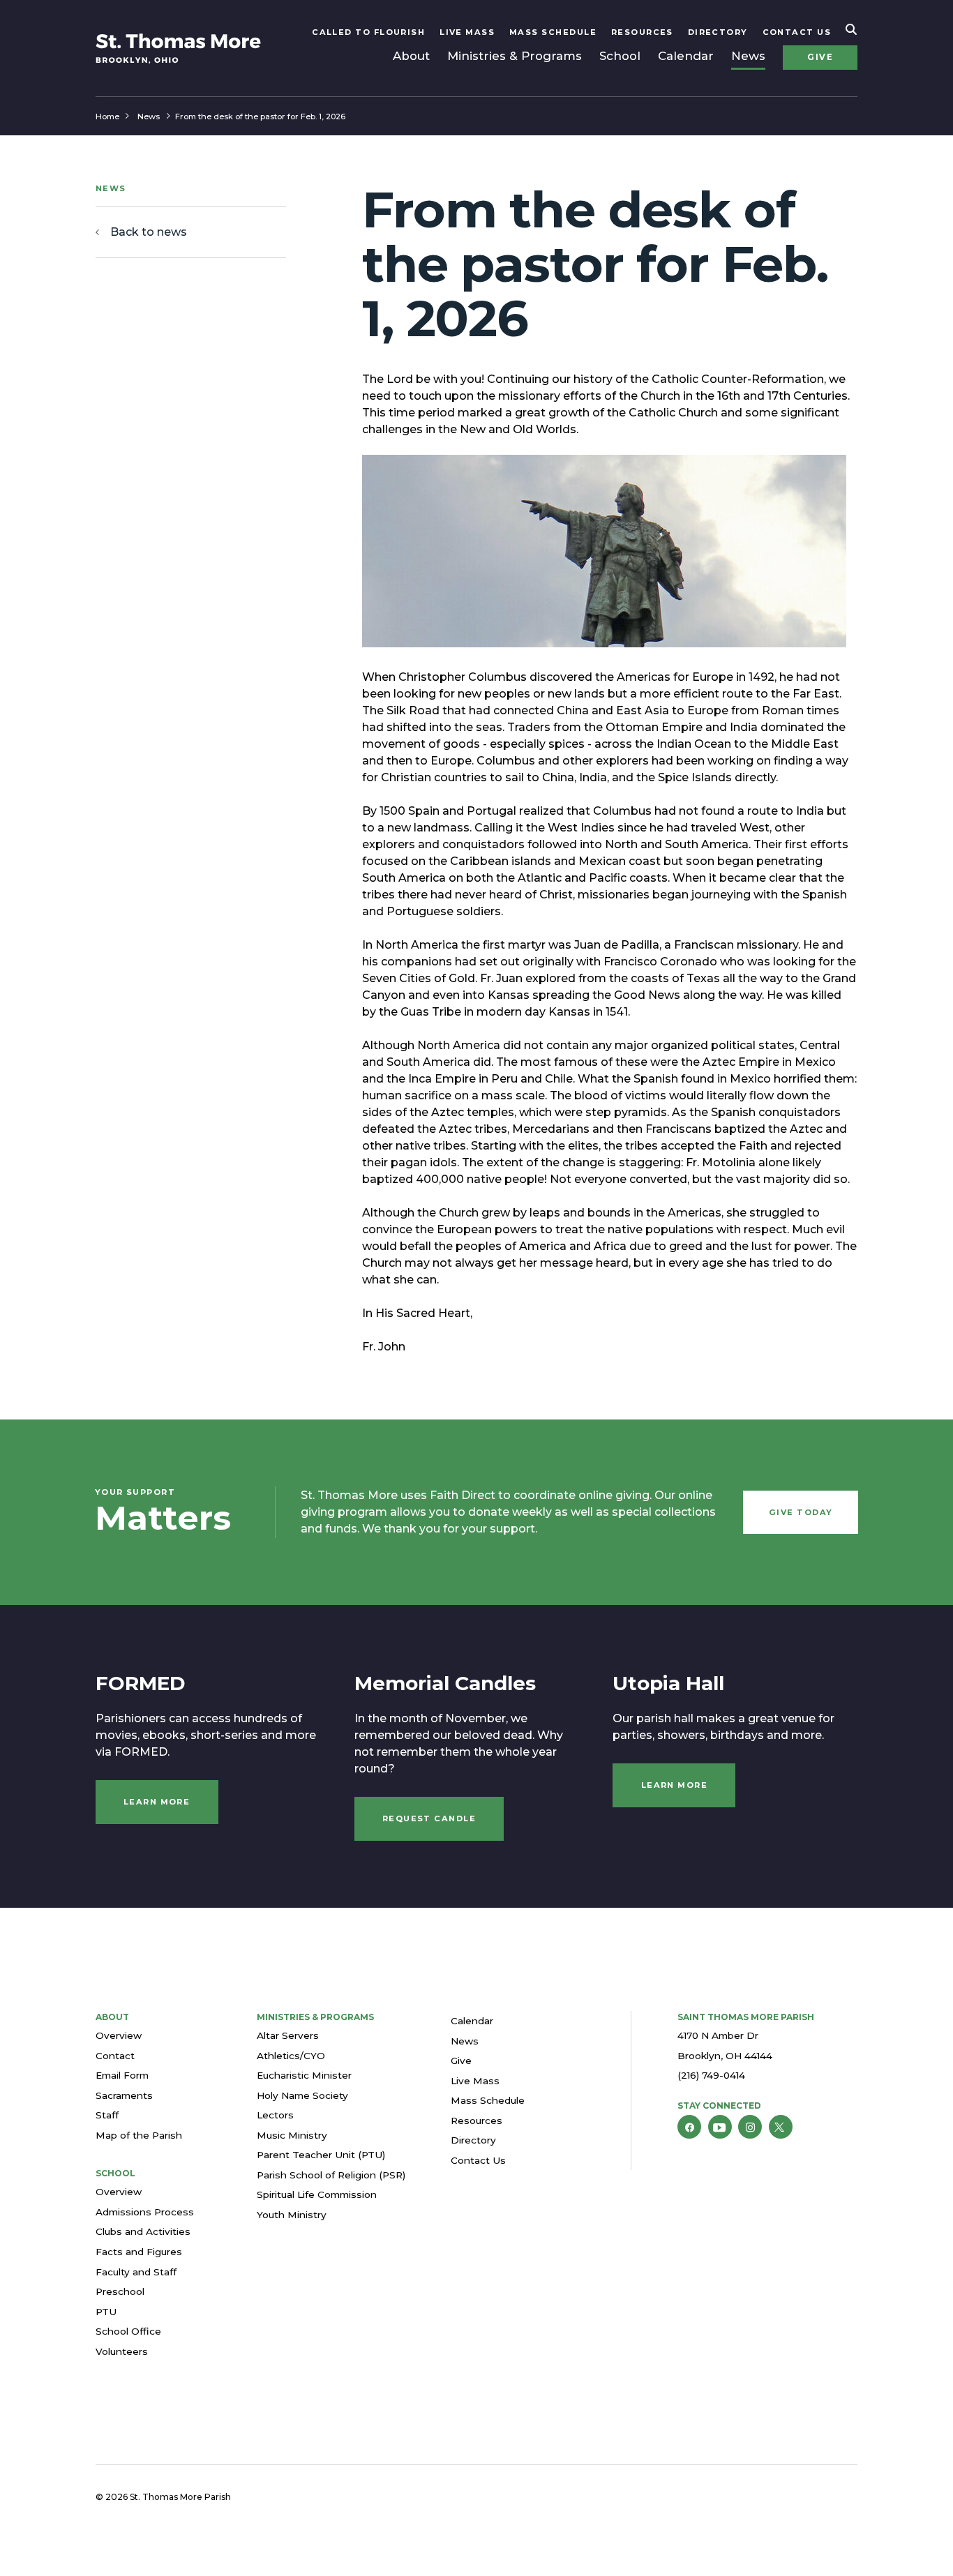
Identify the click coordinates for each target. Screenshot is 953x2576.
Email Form (122, 2075)
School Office (128, 2331)
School (620, 56)
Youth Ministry (292, 2215)
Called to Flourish (368, 32)
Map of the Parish (139, 2135)
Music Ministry (292, 2135)
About (411, 56)
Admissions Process (145, 2212)
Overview (119, 2035)
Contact (115, 2056)
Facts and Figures (139, 2252)
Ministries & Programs (515, 56)
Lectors (275, 2115)
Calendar (686, 56)
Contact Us (797, 32)
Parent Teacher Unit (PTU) (321, 2155)
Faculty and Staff (136, 2272)
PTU (106, 2312)
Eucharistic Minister (304, 2075)
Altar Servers (288, 2035)
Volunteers (122, 2351)
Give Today (801, 1512)
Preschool (120, 2291)
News (748, 56)
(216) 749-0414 (711, 2075)
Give (820, 57)
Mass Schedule (553, 32)
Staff (107, 2115)
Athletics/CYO (291, 2056)
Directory (718, 32)
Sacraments (124, 2095)
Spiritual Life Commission (317, 2194)
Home (107, 116)
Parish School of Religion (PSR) (331, 2175)
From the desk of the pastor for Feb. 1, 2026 (260, 116)
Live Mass (467, 32)
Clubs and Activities (143, 2231)
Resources (642, 32)
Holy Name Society (302, 2095)
